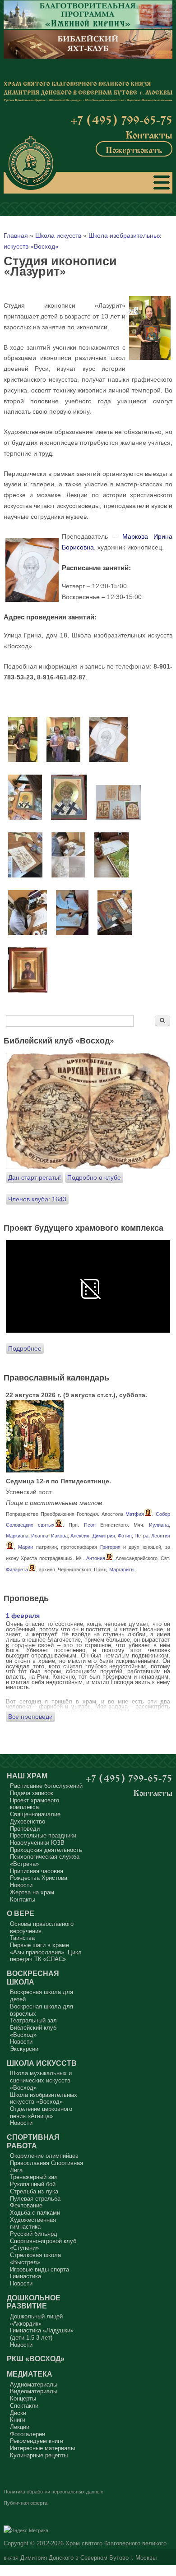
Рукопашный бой (33, 2184)
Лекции (20, 2427)
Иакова (59, 1536)
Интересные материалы (42, 2448)
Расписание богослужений (46, 1786)
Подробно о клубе (94, 1177)
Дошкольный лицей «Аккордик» (36, 2320)
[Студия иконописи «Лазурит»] (23, 760)
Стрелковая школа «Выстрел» (35, 2259)
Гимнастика (25, 2276)
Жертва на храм (32, 1892)
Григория (110, 1547)
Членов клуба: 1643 (37, 1199)
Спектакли (24, 2406)
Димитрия (104, 1536)
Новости (21, 1885)
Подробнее (25, 1348)
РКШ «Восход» (36, 2359)
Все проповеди (30, 1717)
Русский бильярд (34, 2234)
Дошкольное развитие (34, 2302)
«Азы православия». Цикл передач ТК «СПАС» (46, 1956)
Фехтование (26, 2205)
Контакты (149, 134)
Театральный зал (33, 2020)
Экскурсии (24, 2049)
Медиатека (30, 2374)
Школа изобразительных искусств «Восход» (44, 2098)
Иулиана (159, 1525)
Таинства (22, 1938)
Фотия (125, 1536)
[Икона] (35, 1470)
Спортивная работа (33, 2141)
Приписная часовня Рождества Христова (39, 1875)
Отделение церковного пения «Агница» (41, 2112)
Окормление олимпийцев (44, 2156)
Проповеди (25, 1829)
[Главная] (31, 163)
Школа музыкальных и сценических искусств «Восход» (41, 2080)
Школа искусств (58, 235)
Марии (25, 1547)
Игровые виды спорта (39, 2269)
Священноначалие (35, 1814)
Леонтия (161, 1536)
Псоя (90, 1525)
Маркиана (17, 1536)
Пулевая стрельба (35, 2199)
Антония (96, 1558)
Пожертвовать (134, 149)
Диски (18, 2413)
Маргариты (122, 1570)
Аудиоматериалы (34, 2384)
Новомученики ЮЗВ (37, 1843)
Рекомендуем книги (37, 2441)
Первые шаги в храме (39, 1945)
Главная (16, 235)
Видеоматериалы (34, 2391)
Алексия (80, 1536)
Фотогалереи (28, 2434)
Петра (141, 1536)
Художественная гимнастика (33, 2223)
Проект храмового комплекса (35, 1804)
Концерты (23, 2398)
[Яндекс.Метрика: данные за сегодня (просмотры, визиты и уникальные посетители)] (26, 2531)
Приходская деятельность (46, 1850)
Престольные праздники (43, 1835)
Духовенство (28, 1821)
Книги (18, 2420)
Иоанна (40, 1536)
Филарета (17, 1570)
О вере (21, 1913)
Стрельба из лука (34, 2191)
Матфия (135, 1514)
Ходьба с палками (35, 2213)
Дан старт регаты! (35, 1177)
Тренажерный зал (34, 2177)
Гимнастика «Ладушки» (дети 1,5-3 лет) (42, 2334)
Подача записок (32, 1793)
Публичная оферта (25, 2503)
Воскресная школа (33, 1978)
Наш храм (27, 1776)
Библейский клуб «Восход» (33, 2031)
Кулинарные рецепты (39, 2455)
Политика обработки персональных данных (53, 2492)
